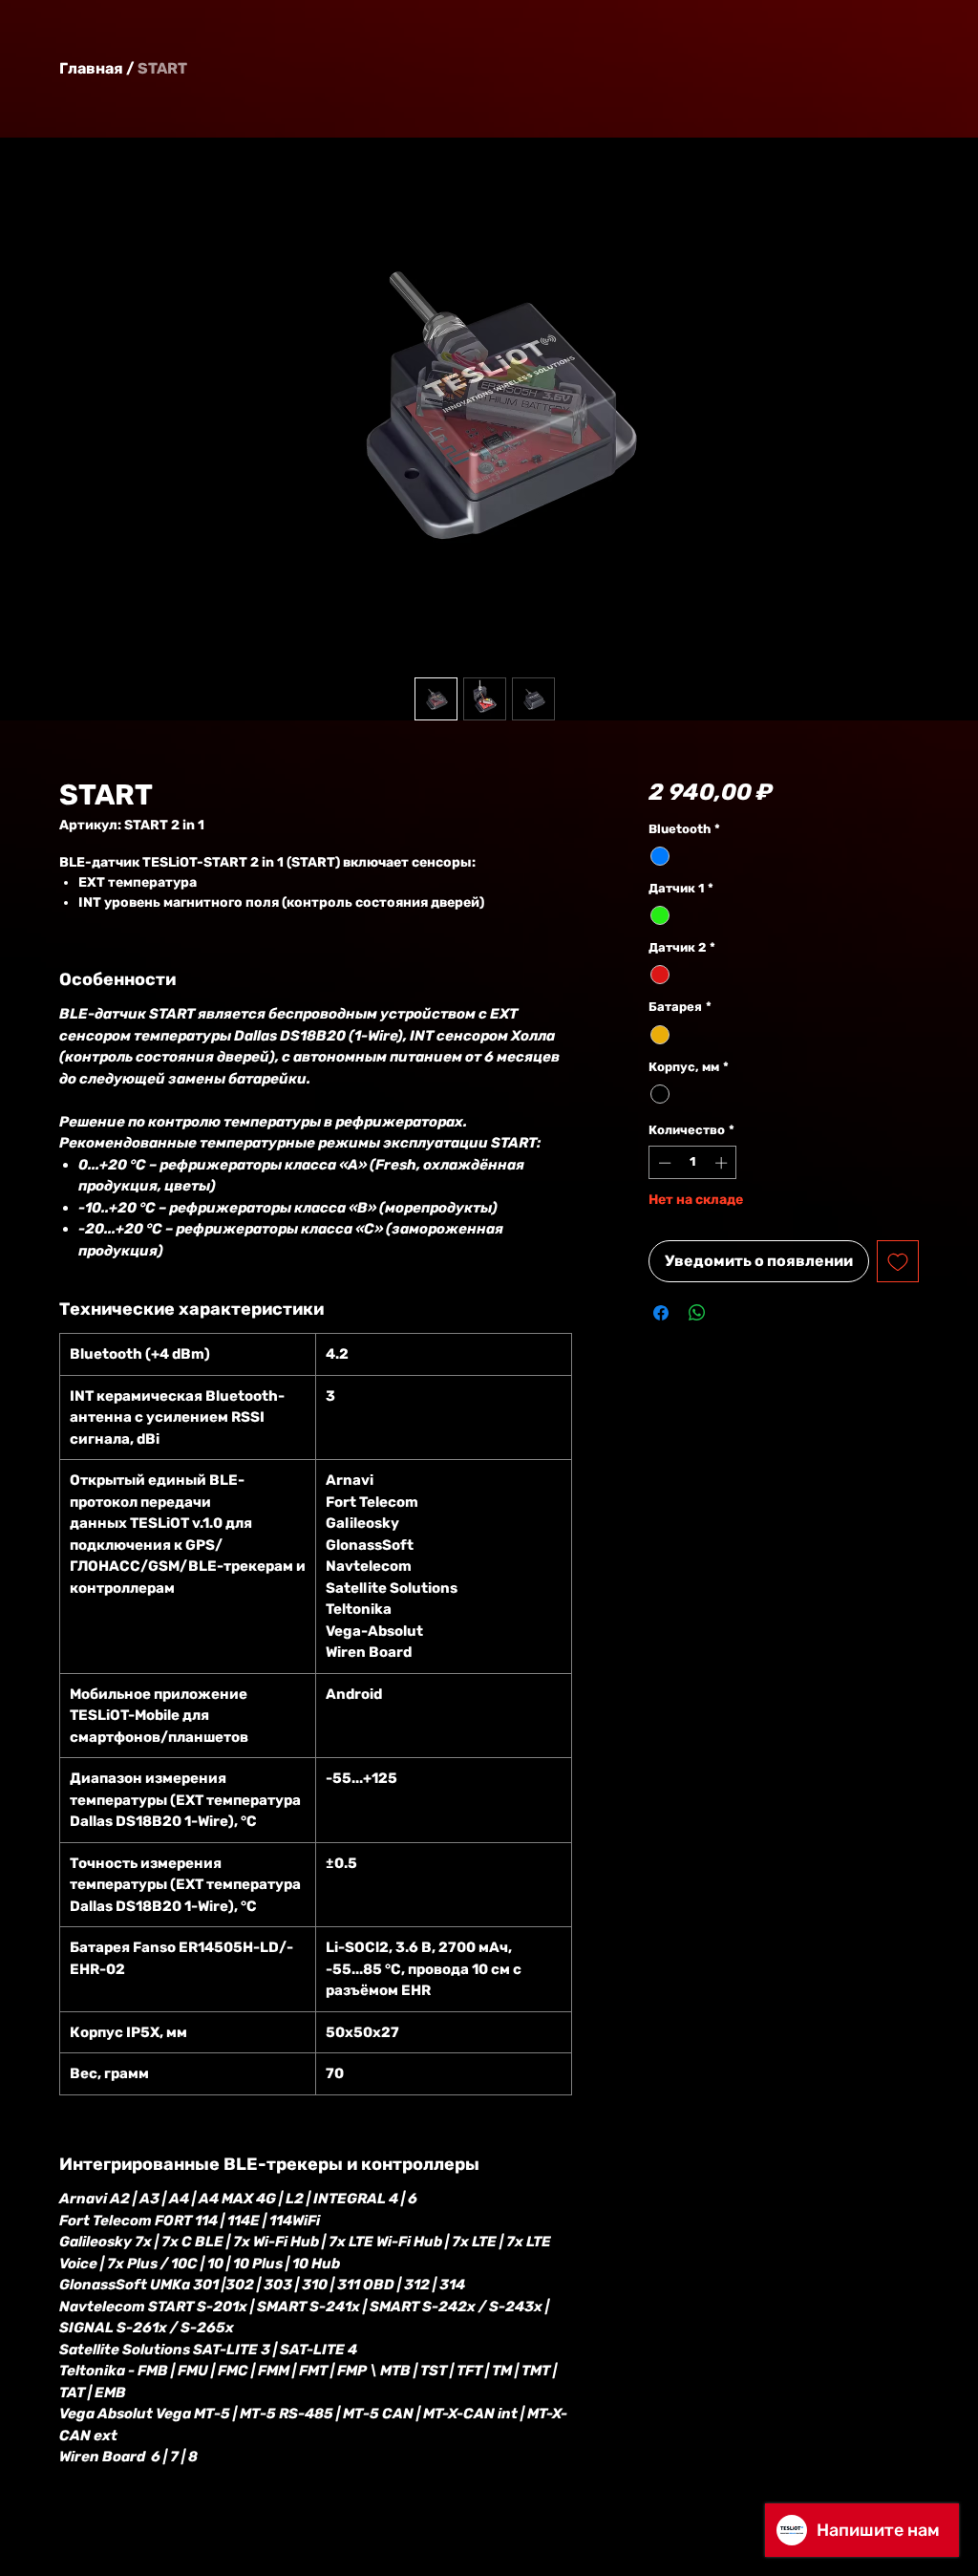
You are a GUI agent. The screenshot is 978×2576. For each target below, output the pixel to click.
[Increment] (723, 1163)
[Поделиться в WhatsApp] (697, 1313)
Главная (91, 68)
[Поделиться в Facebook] (661, 1313)
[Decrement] (663, 1163)
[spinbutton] (693, 1163)
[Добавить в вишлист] (898, 1261)
